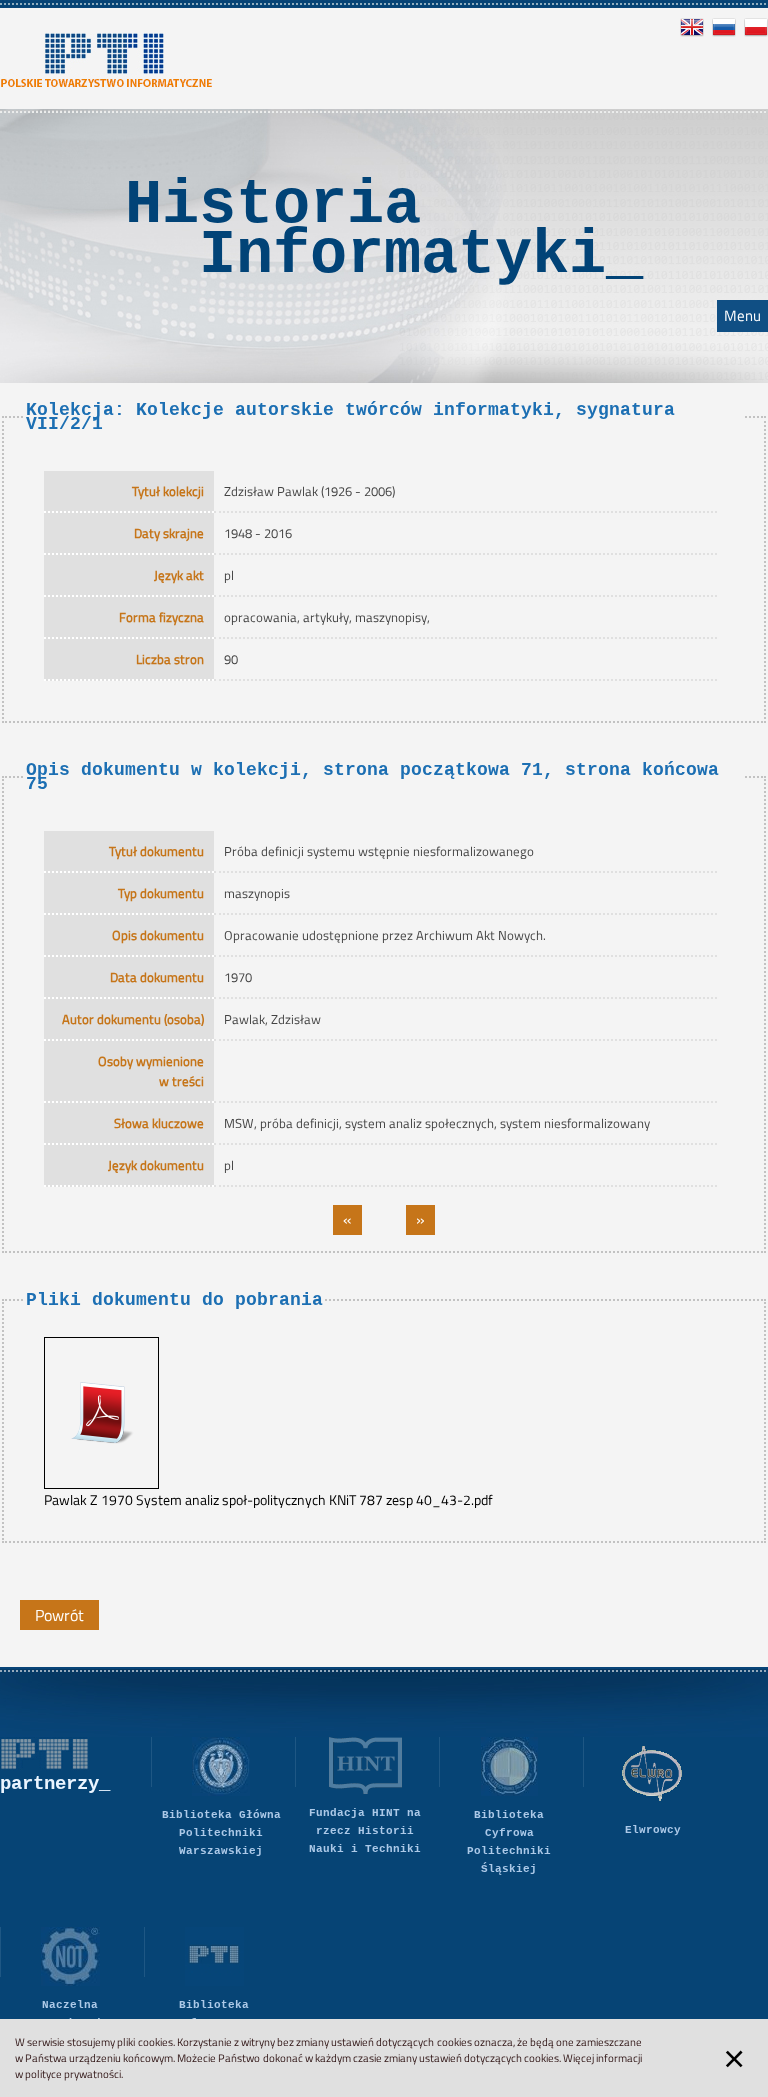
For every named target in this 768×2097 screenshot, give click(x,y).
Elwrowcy (653, 1830)
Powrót (59, 1615)
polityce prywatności (73, 2074)
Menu (742, 316)
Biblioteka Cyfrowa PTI (214, 2014)
